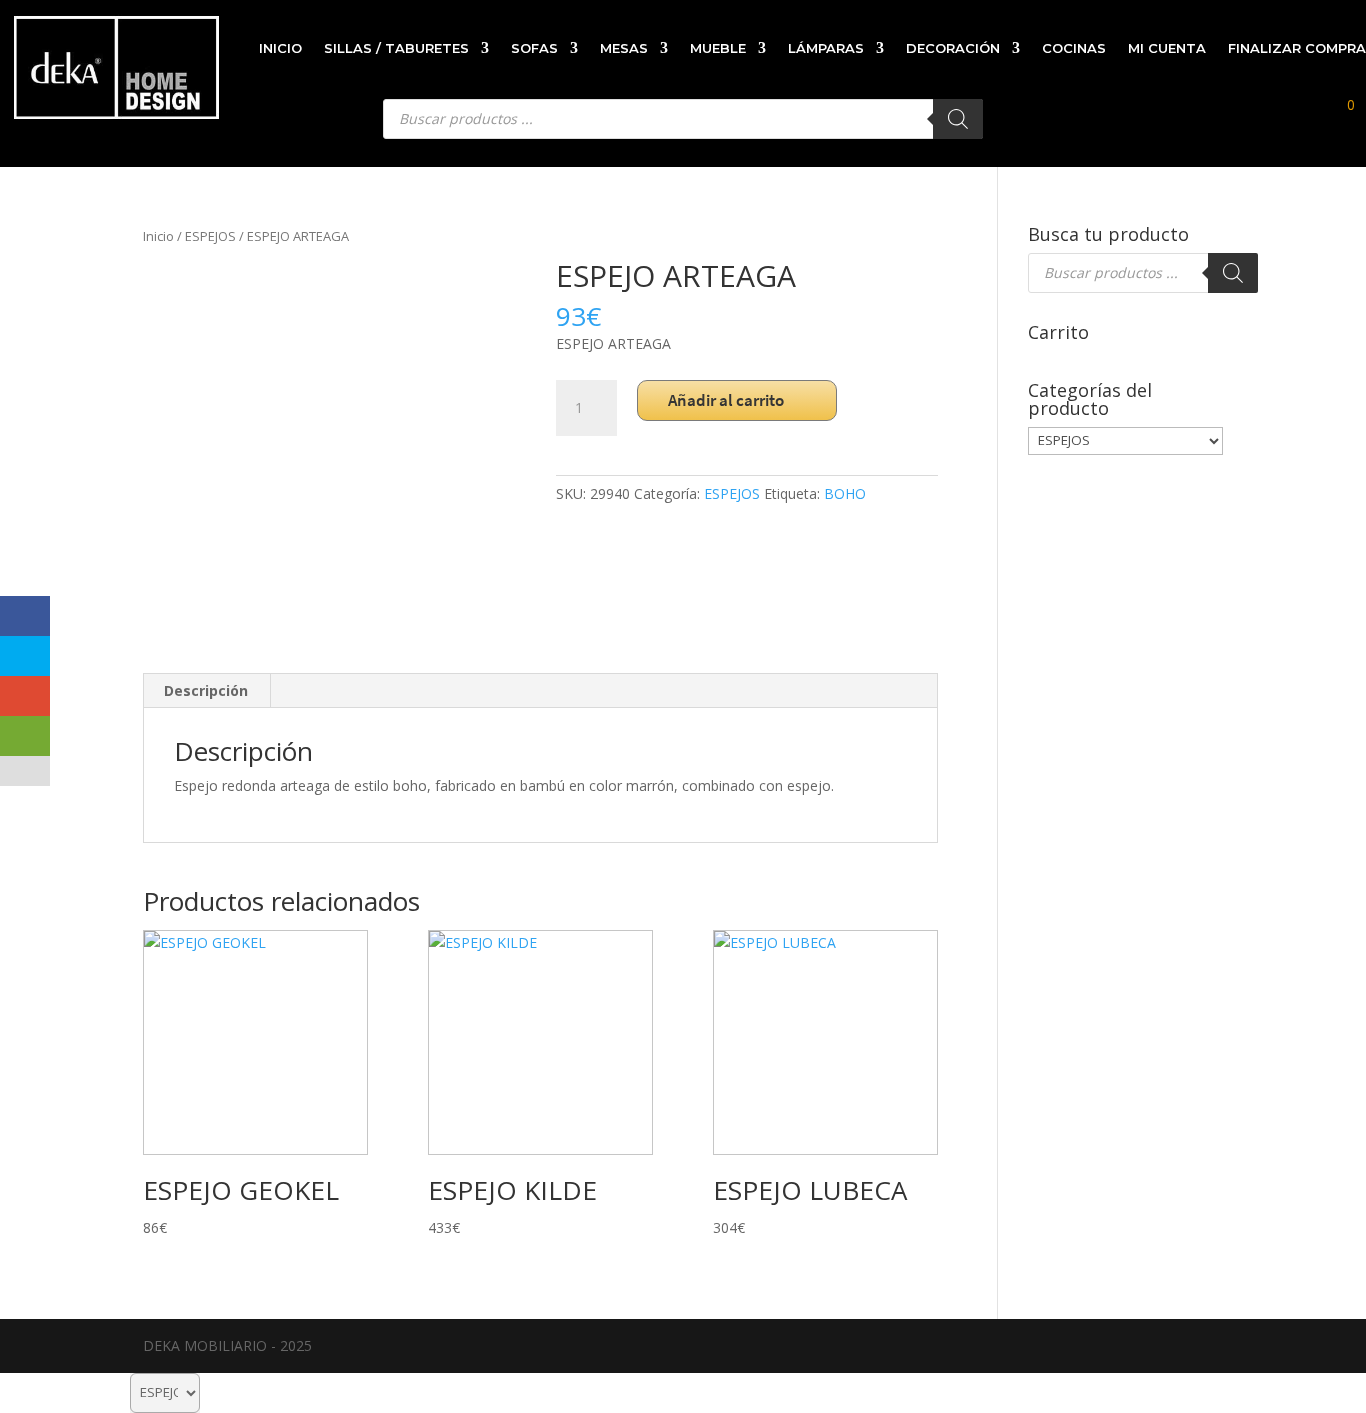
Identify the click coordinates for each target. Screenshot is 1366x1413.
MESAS (624, 48)
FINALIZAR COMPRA (1297, 48)
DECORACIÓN (953, 48)
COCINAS (1074, 48)
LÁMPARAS (826, 48)
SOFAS (534, 48)
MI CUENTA (1167, 48)
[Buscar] (1233, 273)
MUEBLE (718, 48)
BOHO (845, 493)
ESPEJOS (210, 236)
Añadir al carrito (726, 400)
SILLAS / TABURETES (396, 48)
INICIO (280, 48)
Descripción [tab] (206, 690)
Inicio (158, 236)
